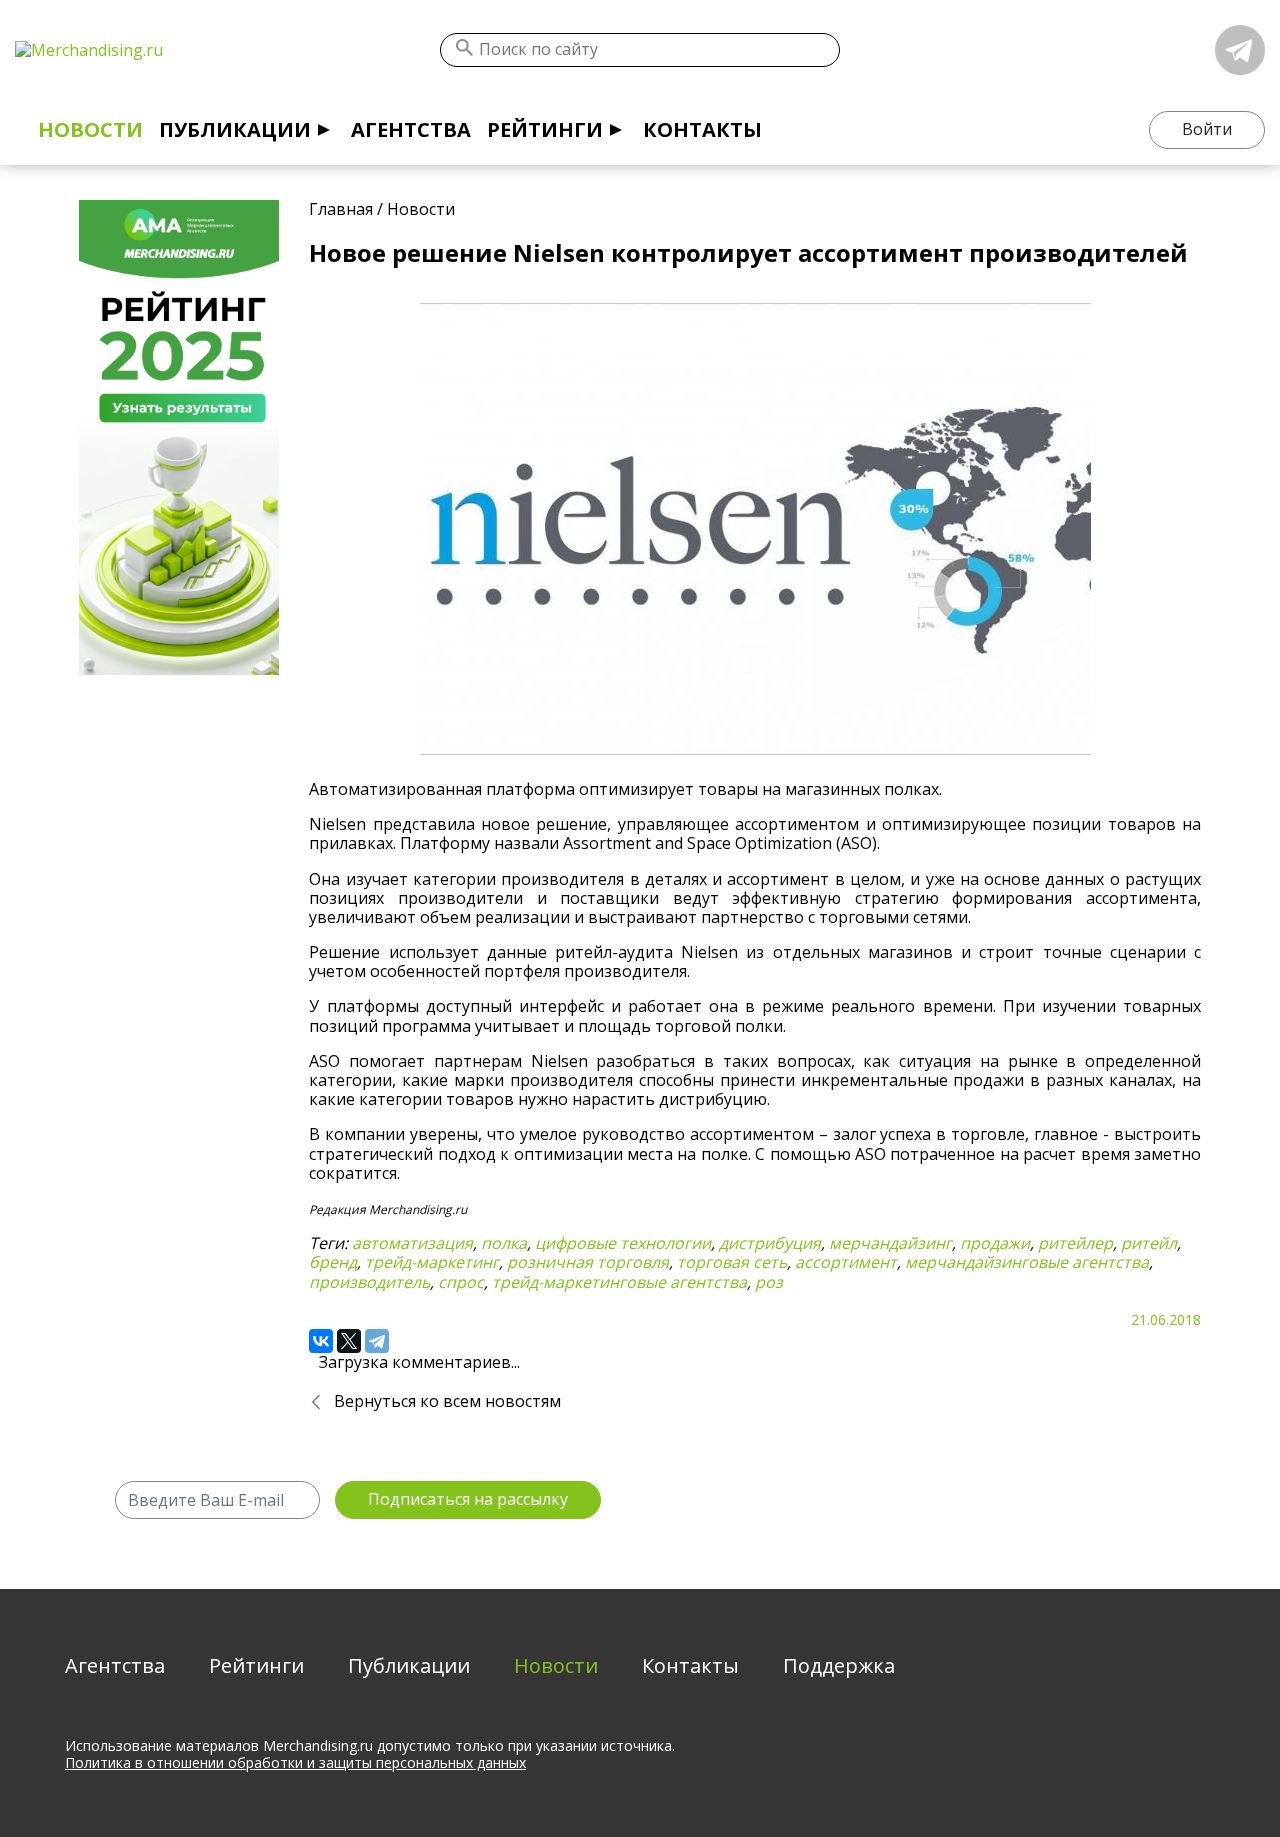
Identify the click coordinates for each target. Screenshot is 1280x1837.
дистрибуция (770, 1243)
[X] (349, 1341)
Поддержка (839, 1665)
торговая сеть (732, 1262)
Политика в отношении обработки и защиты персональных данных (295, 1762)
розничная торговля (588, 1262)
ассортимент (846, 1262)
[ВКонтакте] (321, 1341)
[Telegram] (377, 1341)
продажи (995, 1243)
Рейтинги (545, 129)
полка (504, 1243)
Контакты (702, 129)
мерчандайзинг (890, 1243)
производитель (369, 1282)
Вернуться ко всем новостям (447, 1401)
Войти (1207, 129)
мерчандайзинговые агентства (1027, 1262)
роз (769, 1282)
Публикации (235, 129)
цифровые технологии (623, 1243)
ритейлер (1075, 1243)
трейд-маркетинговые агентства (619, 1282)
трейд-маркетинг (432, 1262)
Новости (90, 129)
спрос (461, 1282)
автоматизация (412, 1243)
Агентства (411, 129)
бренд (333, 1262)
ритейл (1149, 1243)
